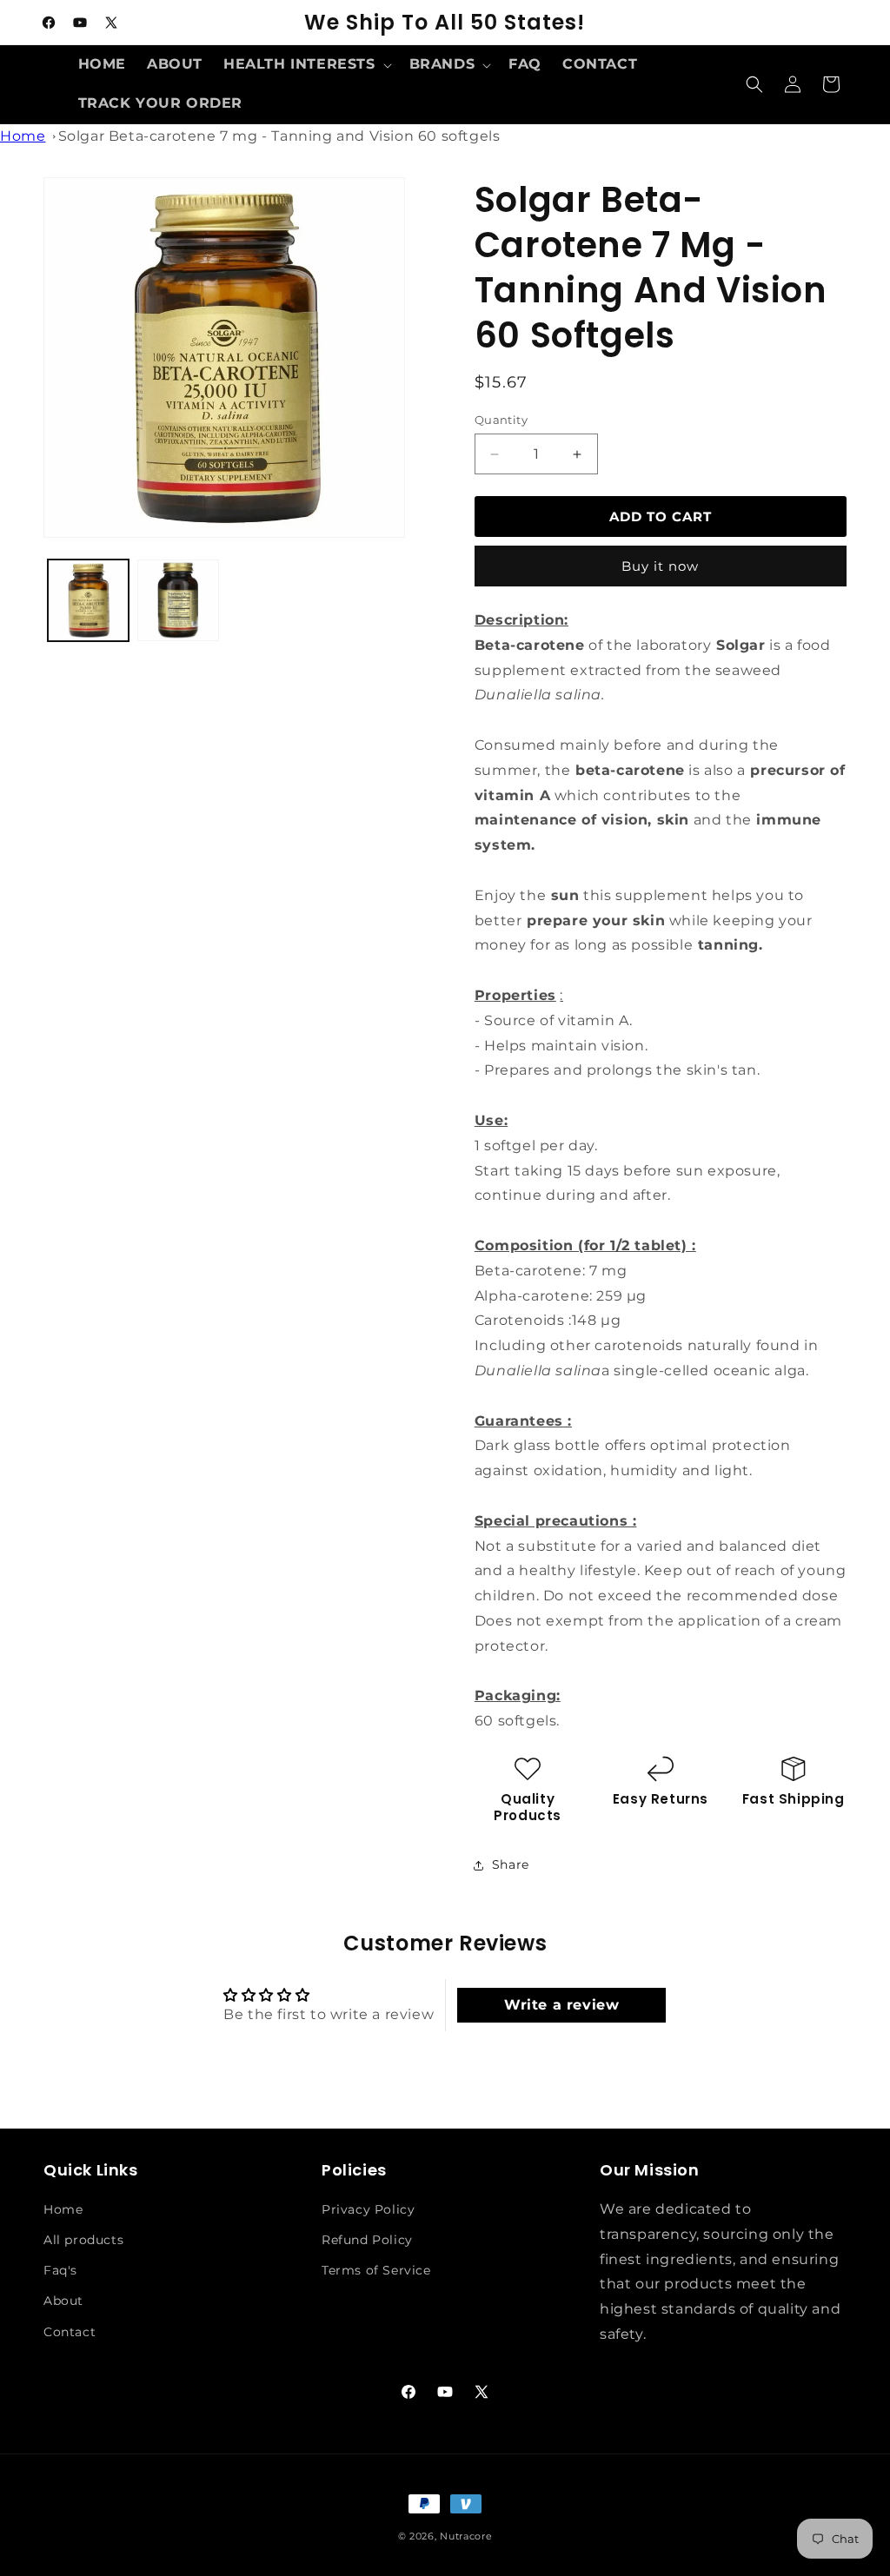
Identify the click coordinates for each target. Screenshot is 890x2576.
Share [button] (511, 1864)
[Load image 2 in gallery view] (178, 600)
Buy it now (660, 566)
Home (23, 136)
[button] (306, 65)
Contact (70, 2332)
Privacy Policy (368, 2209)
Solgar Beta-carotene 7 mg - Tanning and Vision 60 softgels (279, 136)
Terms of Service (376, 2270)
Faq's (60, 2270)
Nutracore (466, 2536)
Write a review (561, 2005)
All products (83, 2240)
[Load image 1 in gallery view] (88, 600)
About (63, 2301)
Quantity (501, 420)
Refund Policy (367, 2240)
